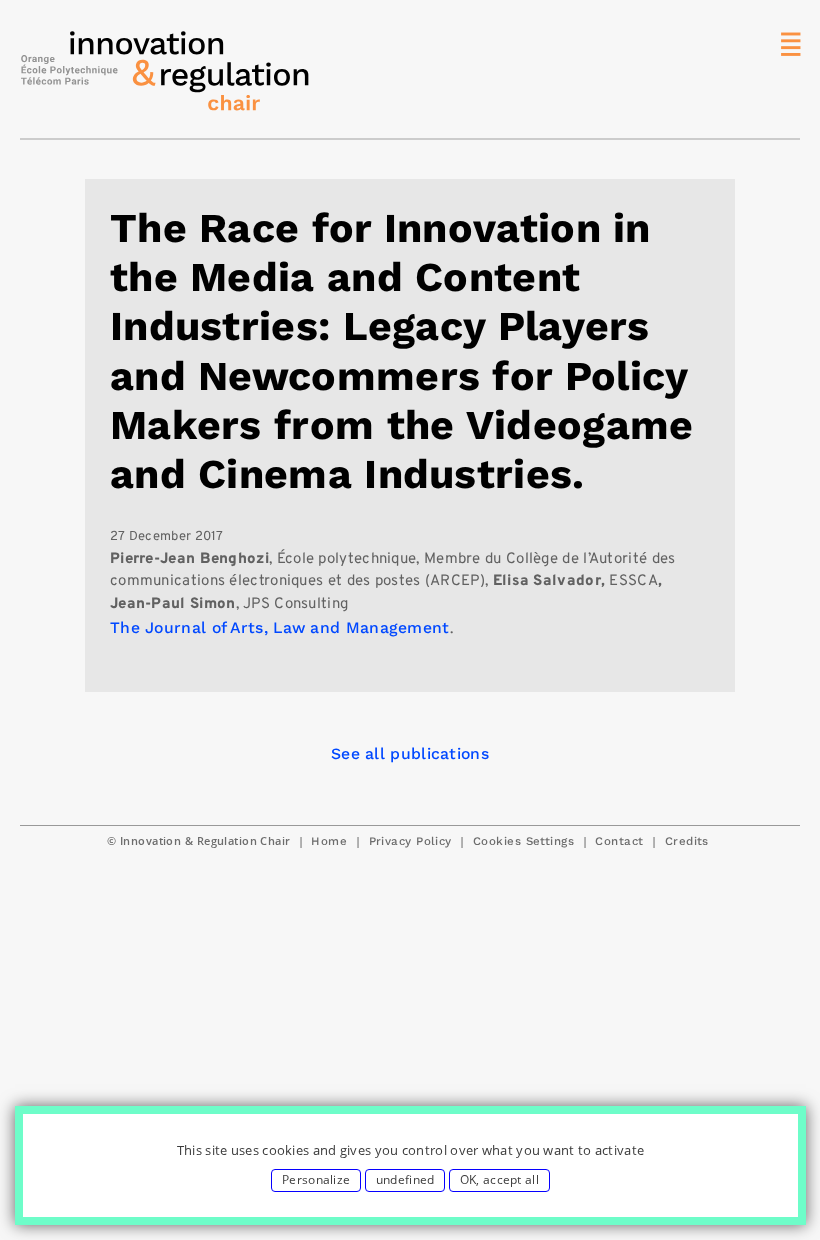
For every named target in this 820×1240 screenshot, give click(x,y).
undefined (405, 1179)
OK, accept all (499, 1179)
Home (329, 841)
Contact (619, 841)
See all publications (410, 753)
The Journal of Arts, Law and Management (280, 627)
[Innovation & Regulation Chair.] (165, 76)
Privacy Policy (410, 841)
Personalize (316, 1179)
